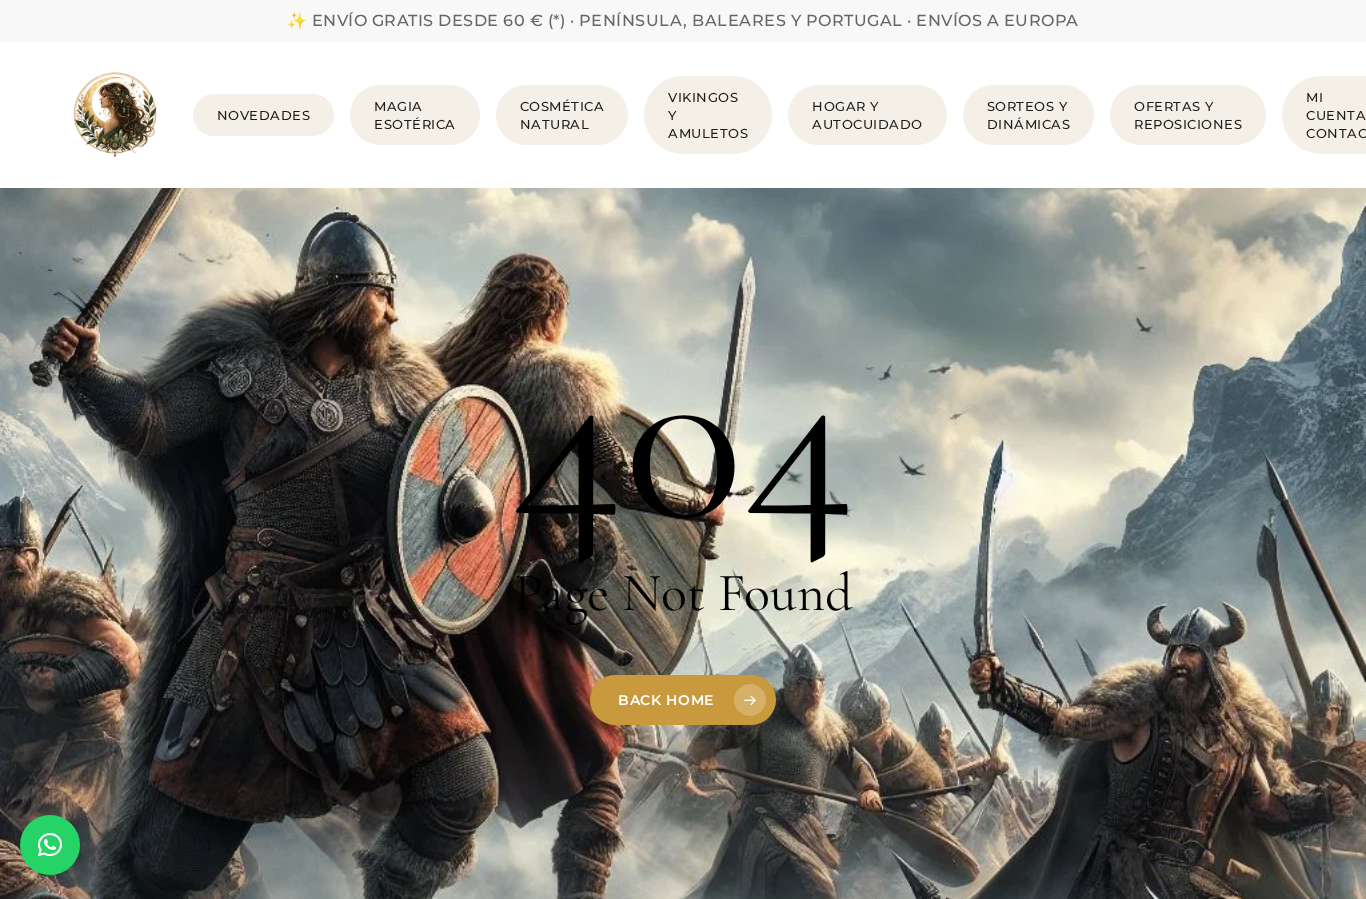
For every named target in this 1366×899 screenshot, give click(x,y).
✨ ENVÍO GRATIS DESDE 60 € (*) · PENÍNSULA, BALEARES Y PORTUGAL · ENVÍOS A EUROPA (683, 20)
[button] (50, 845)
